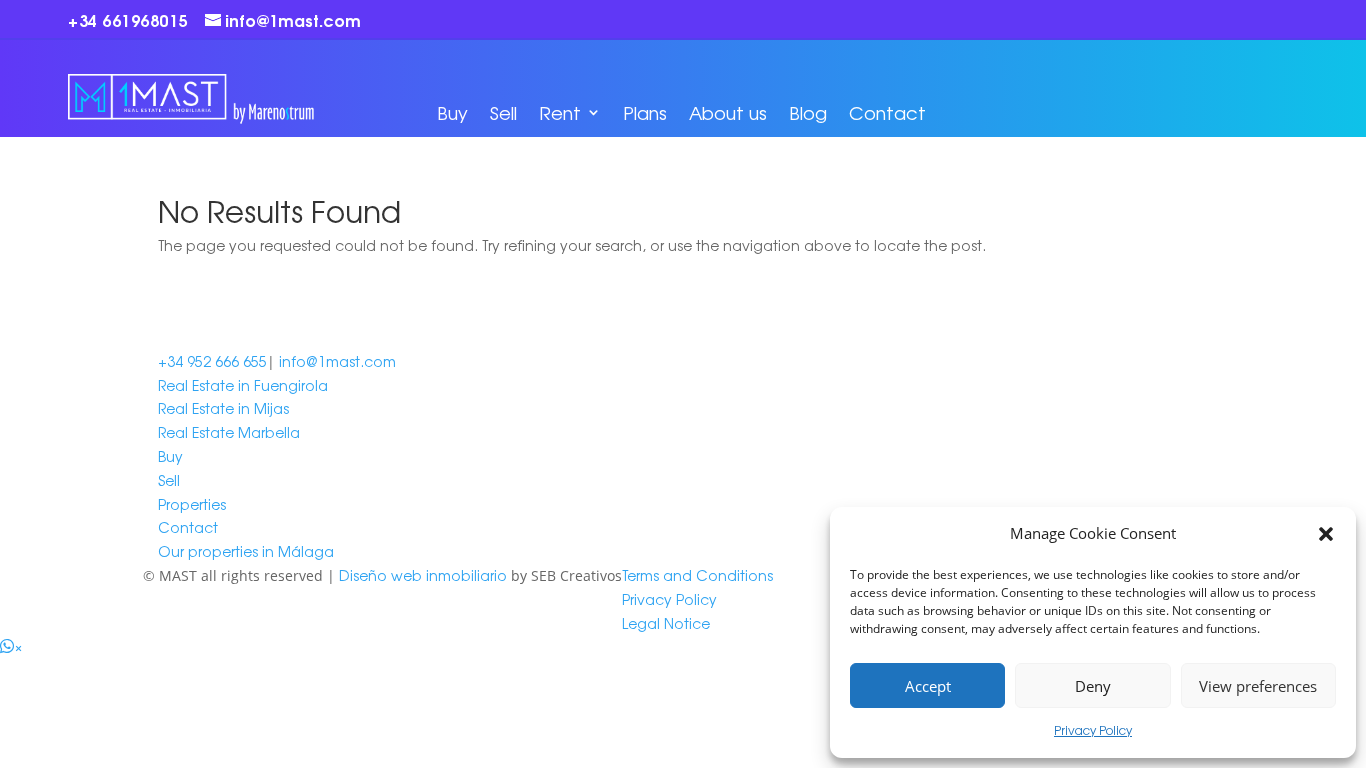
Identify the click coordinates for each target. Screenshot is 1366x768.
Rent (560, 112)
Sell (503, 112)
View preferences (1258, 686)
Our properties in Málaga (246, 551)
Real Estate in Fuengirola (243, 385)
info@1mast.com (337, 361)
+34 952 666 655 (212, 361)
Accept (928, 686)
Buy (452, 112)
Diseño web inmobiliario (423, 575)
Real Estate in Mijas (223, 408)
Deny (1093, 686)
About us (728, 112)
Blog (808, 112)
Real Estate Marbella (229, 432)
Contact (887, 112)
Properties (192, 504)
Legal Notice (666, 623)
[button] (1326, 534)
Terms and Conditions (697, 575)
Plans (645, 112)
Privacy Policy (1093, 730)
